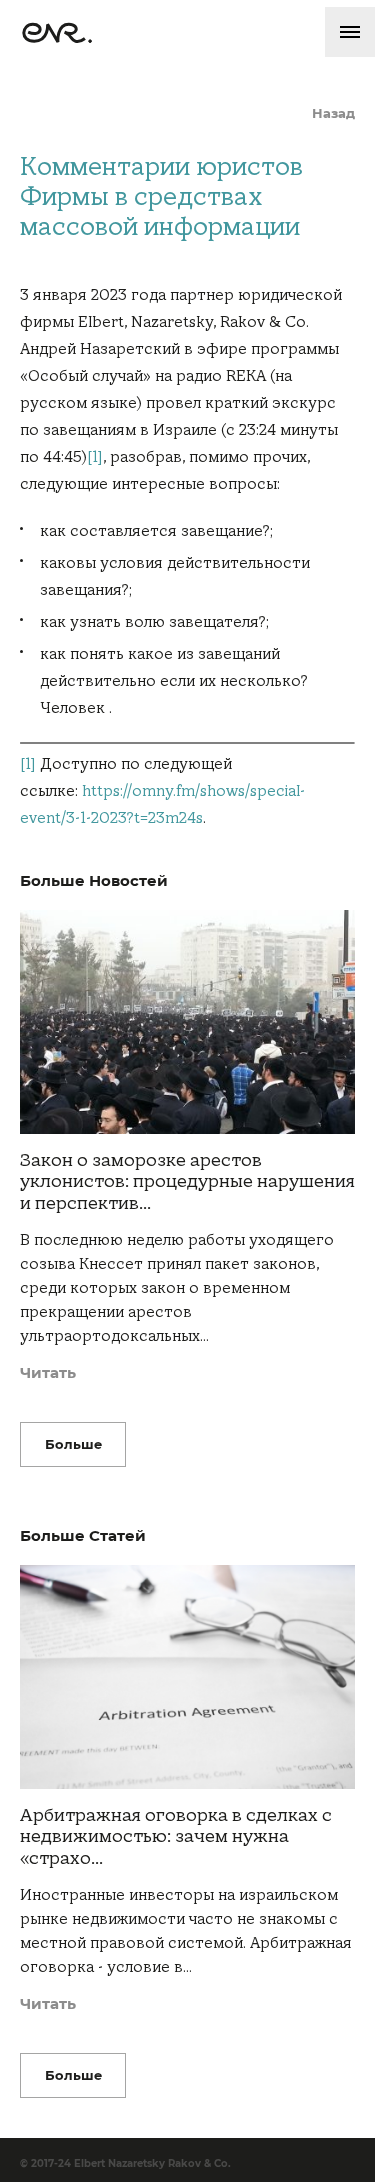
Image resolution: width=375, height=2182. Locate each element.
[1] (95, 457)
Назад (333, 113)
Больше (73, 1444)
